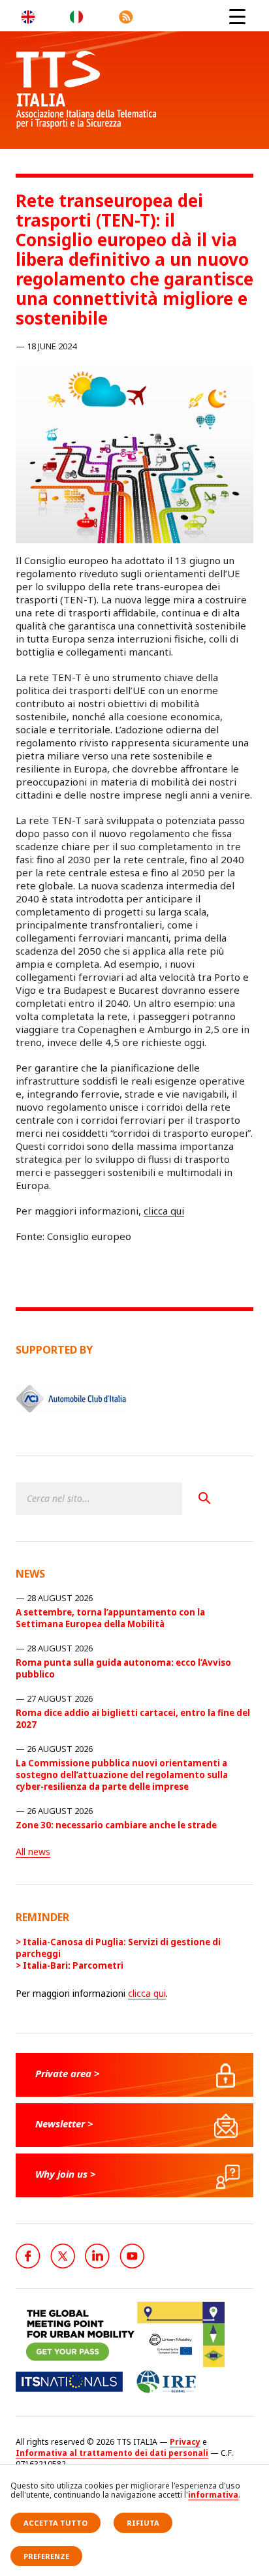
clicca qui (164, 1211)
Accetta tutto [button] (55, 2523)
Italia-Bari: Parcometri (73, 1965)
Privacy (185, 2442)
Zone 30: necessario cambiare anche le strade (116, 1825)
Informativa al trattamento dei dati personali (112, 2453)
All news (33, 1852)
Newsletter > (64, 2123)
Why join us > (66, 2174)
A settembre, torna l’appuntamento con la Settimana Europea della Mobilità (110, 1618)
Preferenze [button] (46, 2556)
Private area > (68, 2073)
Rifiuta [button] (143, 2523)
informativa (213, 2495)
